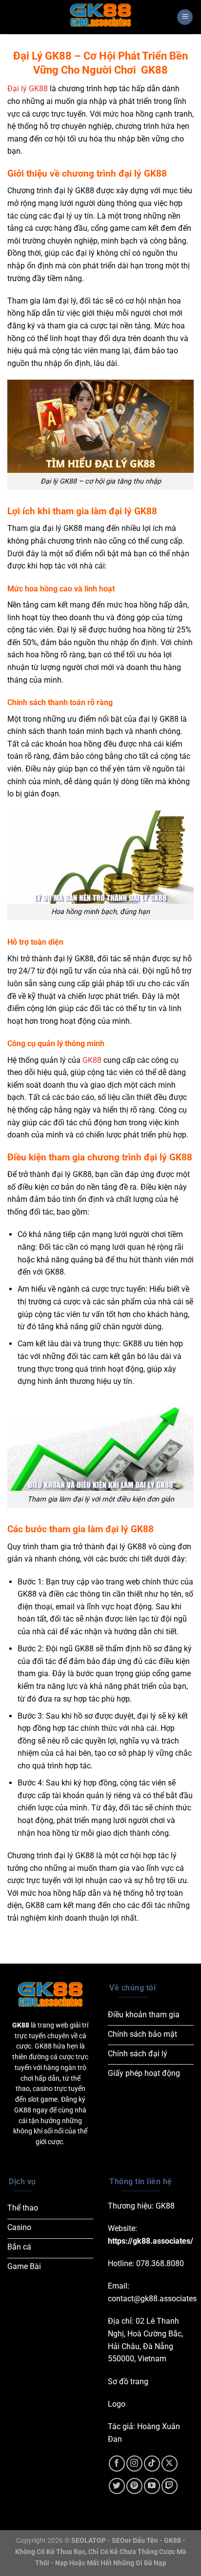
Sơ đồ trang (128, 2382)
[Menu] (185, 17)
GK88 (92, 1060)
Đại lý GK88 (28, 89)
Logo (117, 2404)
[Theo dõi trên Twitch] (170, 2486)
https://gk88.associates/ (151, 2241)
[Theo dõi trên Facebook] (117, 2464)
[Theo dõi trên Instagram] (134, 2464)
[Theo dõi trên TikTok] (152, 2464)
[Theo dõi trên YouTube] (152, 2486)
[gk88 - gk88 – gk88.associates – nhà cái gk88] (100, 17)
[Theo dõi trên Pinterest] (134, 2486)
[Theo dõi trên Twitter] (117, 2486)
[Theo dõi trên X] (170, 2464)
